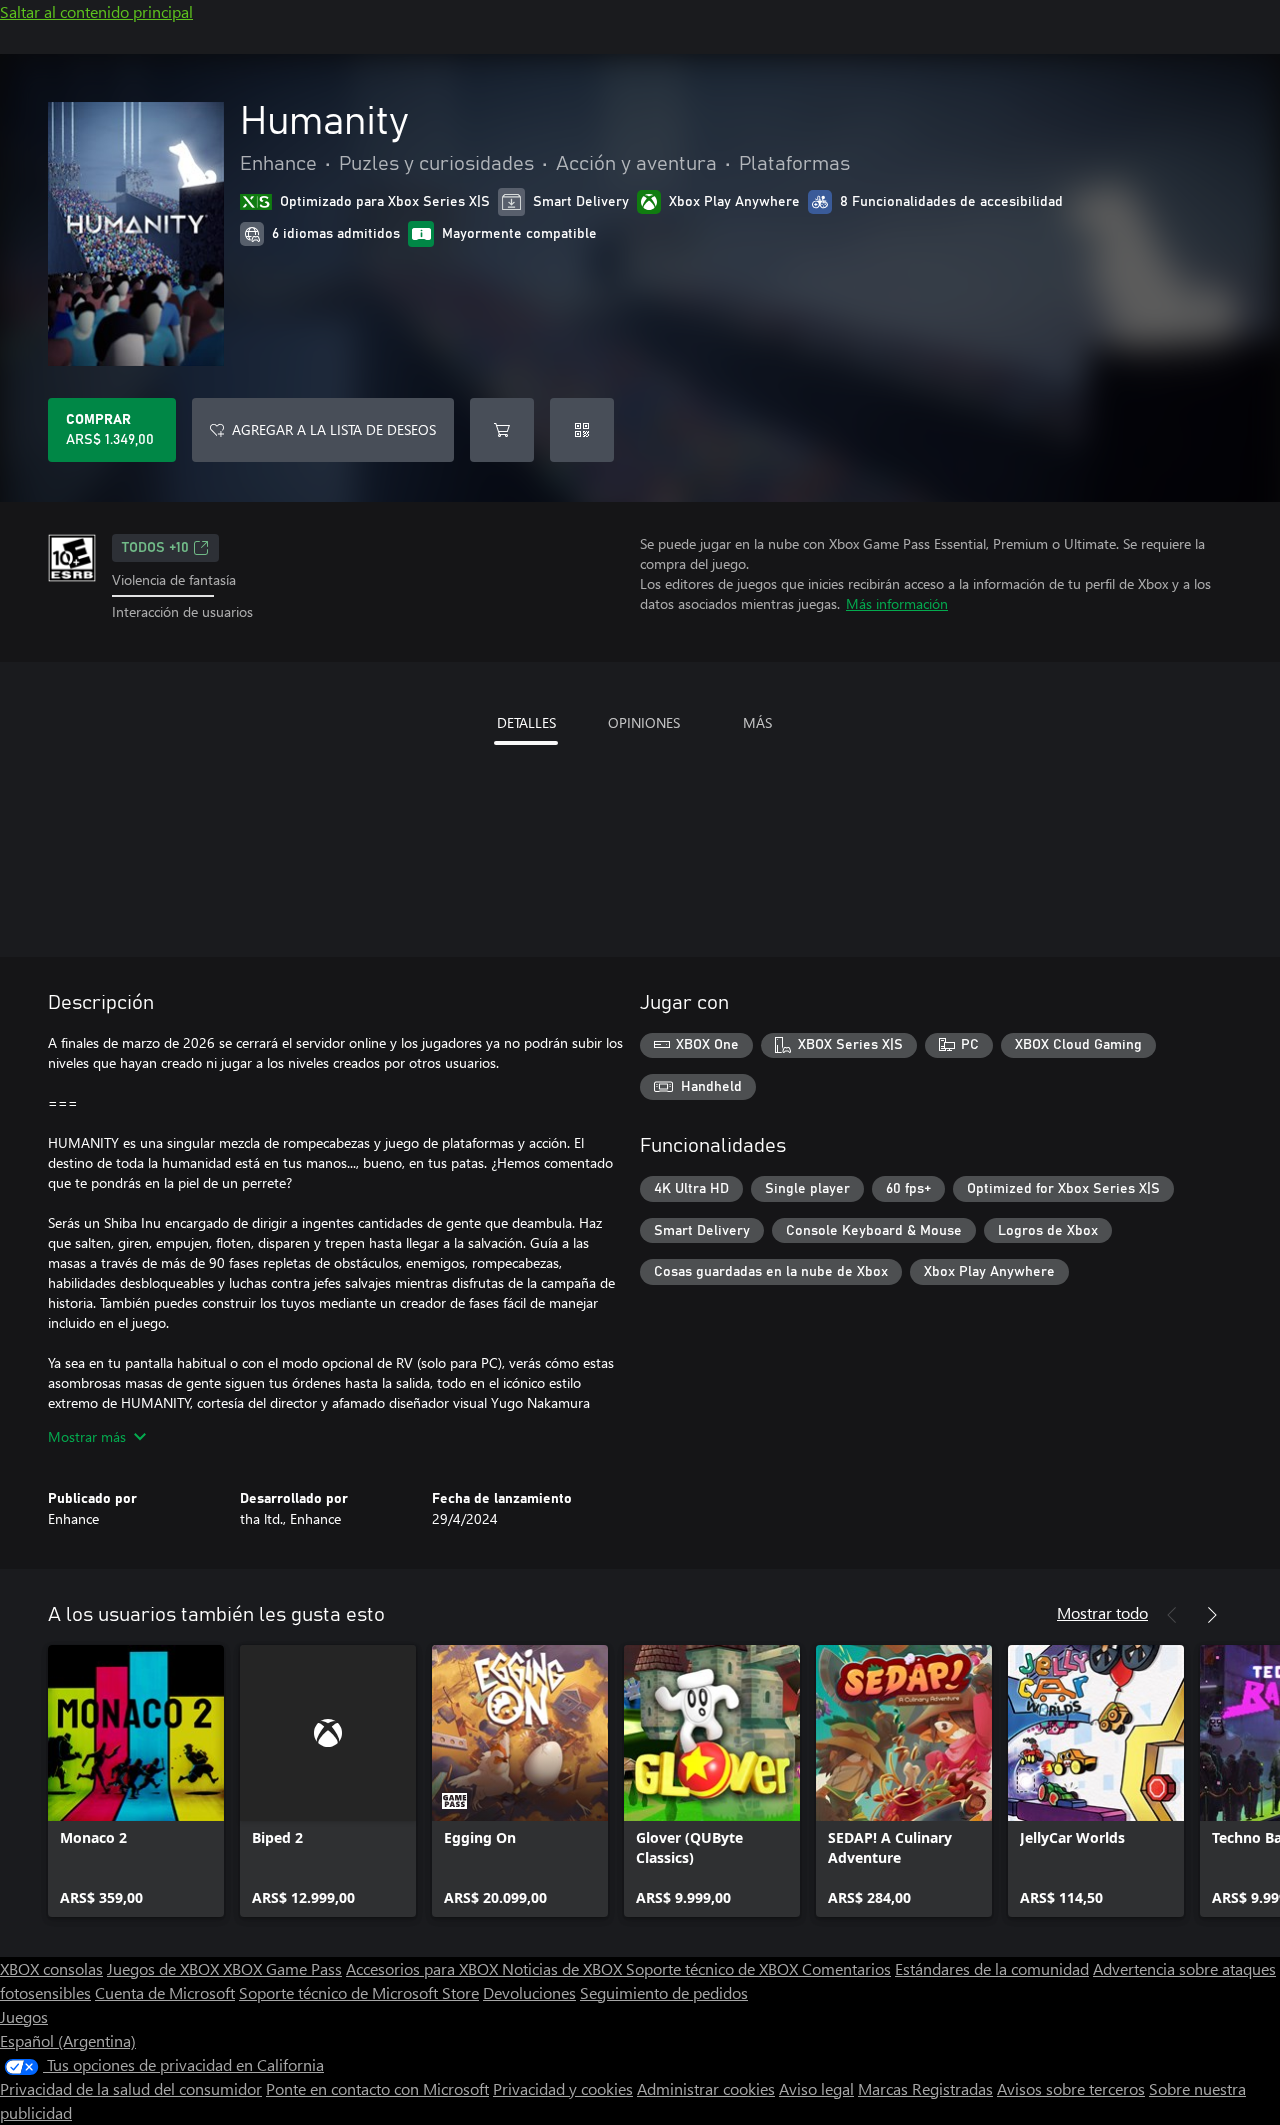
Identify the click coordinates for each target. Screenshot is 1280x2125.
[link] (136, 1781)
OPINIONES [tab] (644, 722)
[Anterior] (1172, 1615)
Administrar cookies (706, 2088)
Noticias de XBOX (564, 1968)
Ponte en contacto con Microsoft (377, 2088)
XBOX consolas (51, 1968)
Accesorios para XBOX (424, 1968)
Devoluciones (529, 1992)
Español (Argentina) (68, 2040)
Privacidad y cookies (563, 2088)
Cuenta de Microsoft (165, 1992)
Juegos (24, 2016)
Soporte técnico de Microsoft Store (359, 1992)
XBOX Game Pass (282, 1968)
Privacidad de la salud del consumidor (131, 2088)
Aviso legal (816, 2088)
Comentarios (846, 1968)
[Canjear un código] (582, 430)
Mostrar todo (1102, 1612)
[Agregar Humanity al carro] (502, 430)
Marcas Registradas (925, 2088)
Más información (897, 603)
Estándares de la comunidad (992, 1968)
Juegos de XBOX (165, 1968)
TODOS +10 (155, 548)
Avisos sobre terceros (1071, 2088)
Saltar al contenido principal (96, 11)
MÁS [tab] (757, 722)
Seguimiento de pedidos (664, 1992)
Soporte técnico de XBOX (714, 1968)
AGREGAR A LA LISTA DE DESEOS (334, 429)
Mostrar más (87, 1436)
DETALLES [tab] (526, 722)
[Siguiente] (1212, 1615)
